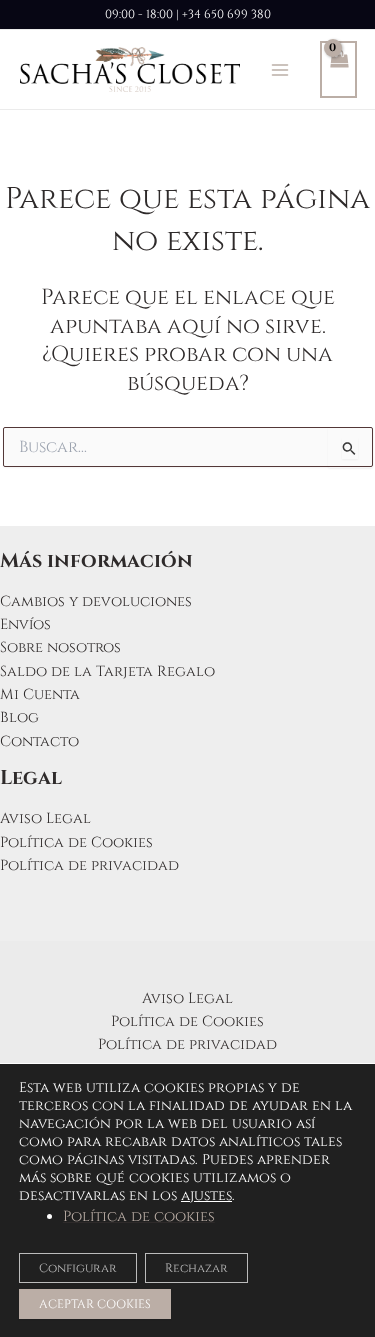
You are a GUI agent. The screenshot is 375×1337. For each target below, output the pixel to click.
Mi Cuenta (40, 694)
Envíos (25, 624)
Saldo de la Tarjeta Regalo (107, 671)
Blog (19, 717)
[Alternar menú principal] (280, 69)
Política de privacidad (89, 865)
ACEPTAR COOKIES (95, 1304)
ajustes (206, 1196)
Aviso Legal (45, 818)
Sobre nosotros (60, 647)
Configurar (78, 1268)
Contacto (39, 741)
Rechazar (196, 1268)
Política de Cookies (76, 842)
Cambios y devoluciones (96, 601)
